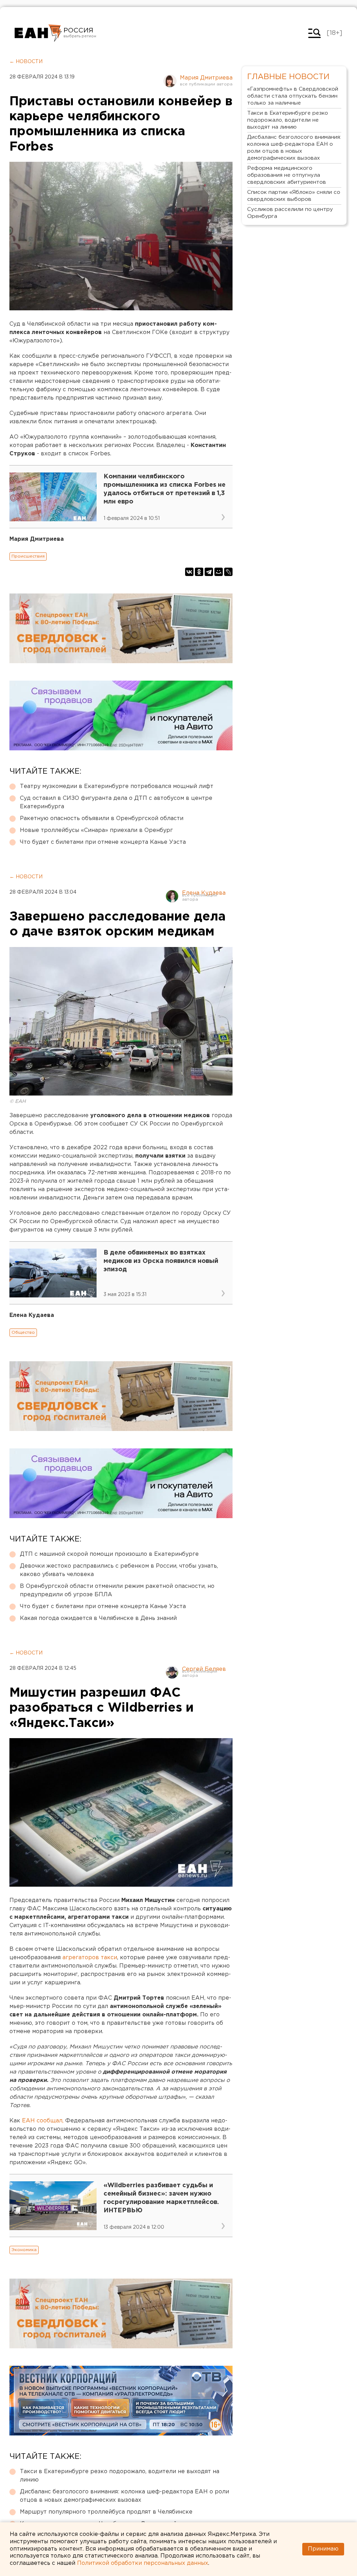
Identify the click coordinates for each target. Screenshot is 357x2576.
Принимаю (323, 2549)
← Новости (26, 62)
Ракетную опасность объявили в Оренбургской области (102, 819)
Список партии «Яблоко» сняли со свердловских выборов (294, 196)
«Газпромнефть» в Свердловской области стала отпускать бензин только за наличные (293, 96)
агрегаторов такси (90, 1958)
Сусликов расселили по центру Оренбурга (290, 213)
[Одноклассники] (199, 572)
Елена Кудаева (204, 893)
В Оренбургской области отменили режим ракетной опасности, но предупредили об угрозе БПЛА (117, 1590)
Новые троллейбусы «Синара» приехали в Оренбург (96, 830)
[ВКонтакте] (189, 572)
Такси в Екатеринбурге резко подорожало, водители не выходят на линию (120, 2476)
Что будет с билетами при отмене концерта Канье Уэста (103, 842)
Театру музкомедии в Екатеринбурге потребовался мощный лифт (117, 786)
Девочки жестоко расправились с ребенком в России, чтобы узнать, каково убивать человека (119, 1570)
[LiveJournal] (228, 572)
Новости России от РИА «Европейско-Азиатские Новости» (38, 33)
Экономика (24, 2250)
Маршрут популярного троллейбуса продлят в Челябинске (106, 2512)
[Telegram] (209, 572)
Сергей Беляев (204, 1669)
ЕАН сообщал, (43, 2121)
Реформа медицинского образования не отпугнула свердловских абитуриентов (287, 175)
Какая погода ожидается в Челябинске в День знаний (98, 1618)
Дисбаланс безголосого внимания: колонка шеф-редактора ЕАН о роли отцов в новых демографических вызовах (124, 2496)
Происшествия (28, 556)
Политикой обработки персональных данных (143, 2563)
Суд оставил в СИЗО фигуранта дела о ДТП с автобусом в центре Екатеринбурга (116, 802)
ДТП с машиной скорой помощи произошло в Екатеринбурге (109, 1554)
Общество (23, 1332)
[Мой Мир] (219, 572)
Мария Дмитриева (206, 78)
